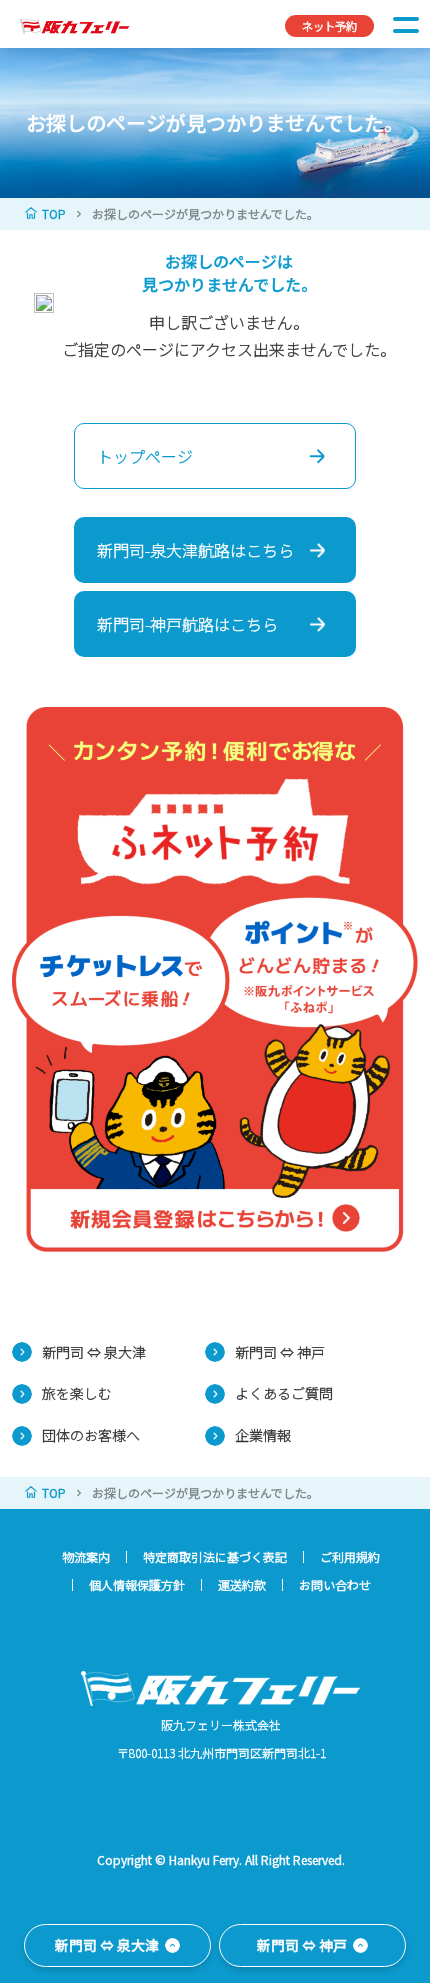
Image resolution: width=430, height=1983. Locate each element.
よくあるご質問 (284, 1393)
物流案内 (86, 1557)
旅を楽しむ (77, 1393)
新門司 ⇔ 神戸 (280, 1352)
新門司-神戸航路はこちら (187, 624)
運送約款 (242, 1585)
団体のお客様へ (91, 1435)
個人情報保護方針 (137, 1585)
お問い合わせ (335, 1585)
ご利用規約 (350, 1557)
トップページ (145, 456)
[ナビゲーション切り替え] (406, 24)
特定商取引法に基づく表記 (215, 1557)
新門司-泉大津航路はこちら (195, 550)
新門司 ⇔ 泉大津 (94, 1352)
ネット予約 (329, 26)
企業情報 (263, 1435)
